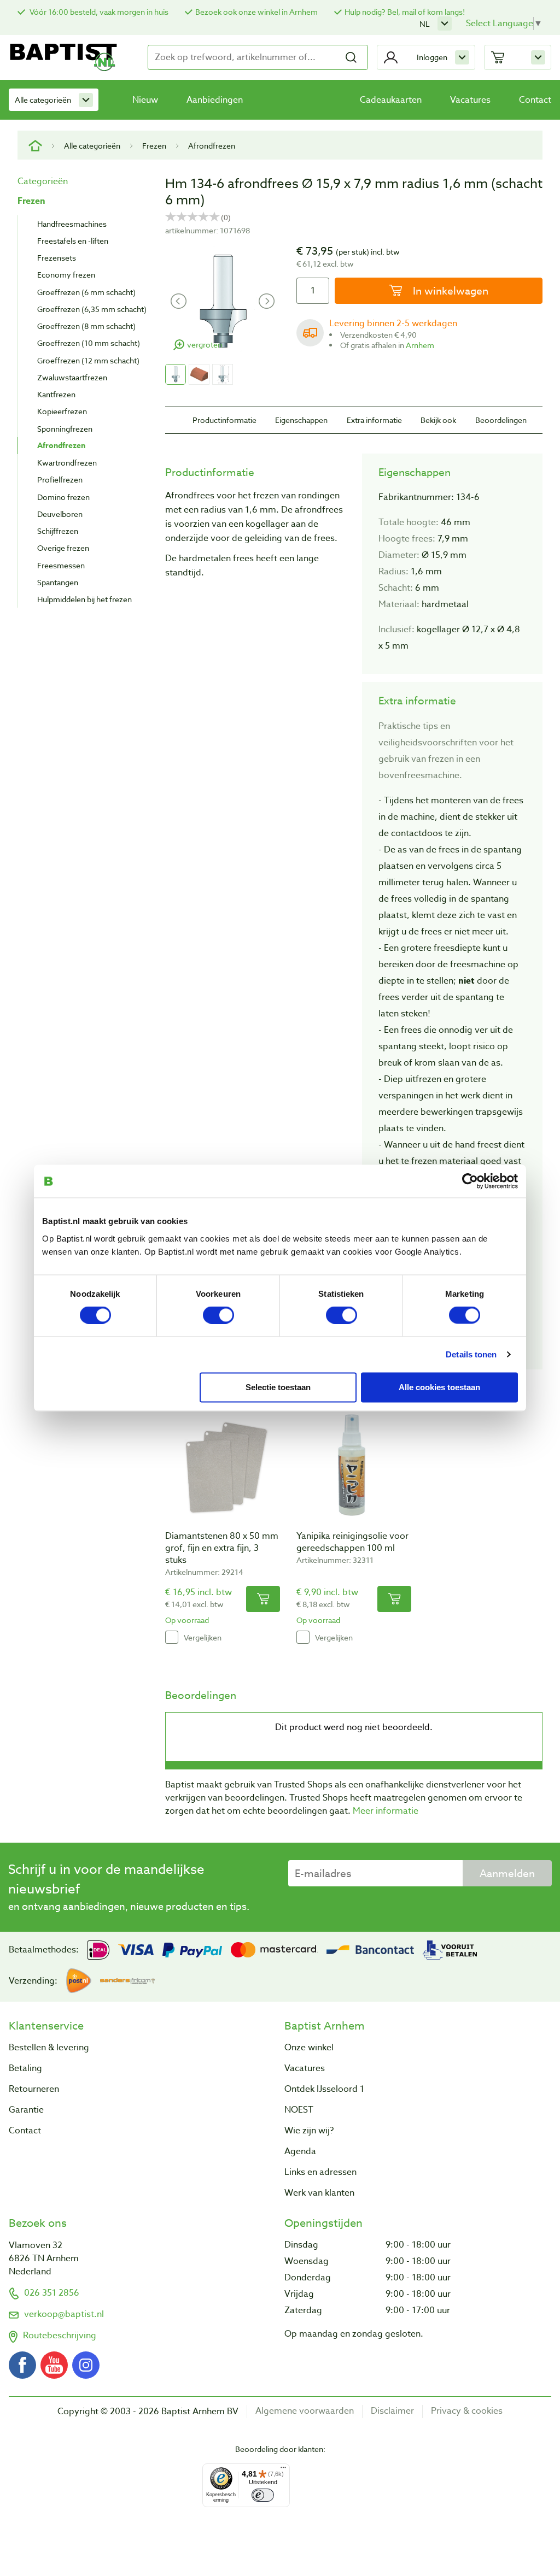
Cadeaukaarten (391, 100)
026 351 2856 (52, 2293)
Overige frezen (63, 548)
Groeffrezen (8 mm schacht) (86, 326)
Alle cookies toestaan (439, 1387)
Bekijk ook (438, 420)
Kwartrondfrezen (67, 463)
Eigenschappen (301, 420)
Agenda (300, 2151)
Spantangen (58, 582)
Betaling (25, 2068)
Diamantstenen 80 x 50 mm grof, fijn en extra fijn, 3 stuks (222, 1548)
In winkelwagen (449, 291)
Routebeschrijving (60, 2336)
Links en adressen (320, 2172)
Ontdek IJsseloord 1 (324, 2089)
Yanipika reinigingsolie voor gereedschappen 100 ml (352, 1542)
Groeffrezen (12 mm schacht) (88, 360)
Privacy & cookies (467, 2411)
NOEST (299, 2110)
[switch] (218, 1315)
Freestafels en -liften (73, 241)
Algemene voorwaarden (305, 2411)
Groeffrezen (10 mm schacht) (89, 343)
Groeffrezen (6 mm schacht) (86, 292)
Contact (535, 100)
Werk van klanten (319, 2193)
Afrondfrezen (212, 146)
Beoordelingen (501, 420)
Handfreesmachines (72, 224)
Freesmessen (61, 565)
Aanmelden (507, 1873)
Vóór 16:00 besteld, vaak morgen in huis (98, 12)
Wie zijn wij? (309, 2131)
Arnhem (420, 345)
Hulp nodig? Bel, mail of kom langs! (405, 12)
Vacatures (470, 100)
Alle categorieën (43, 100)
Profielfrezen (60, 480)
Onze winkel (309, 2048)
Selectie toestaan (278, 1387)
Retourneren (34, 2089)
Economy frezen (66, 275)
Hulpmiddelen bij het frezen (84, 599)
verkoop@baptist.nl (64, 2314)
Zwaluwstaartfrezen (72, 377)
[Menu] (283, 2470)
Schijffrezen (58, 531)
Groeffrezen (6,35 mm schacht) (92, 309)
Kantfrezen (56, 394)
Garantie (26, 2110)
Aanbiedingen (215, 100)
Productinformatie (224, 420)
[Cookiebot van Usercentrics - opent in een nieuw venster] (470, 1181)
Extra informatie (374, 420)
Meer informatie (386, 1811)
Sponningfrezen (65, 429)
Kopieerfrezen (62, 411)
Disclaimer (392, 2411)
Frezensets (57, 258)
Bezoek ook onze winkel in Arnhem (256, 12)
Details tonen (471, 1354)
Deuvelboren (60, 514)
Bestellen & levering (49, 2048)
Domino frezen (63, 497)
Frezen (154, 146)
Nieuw (145, 100)
